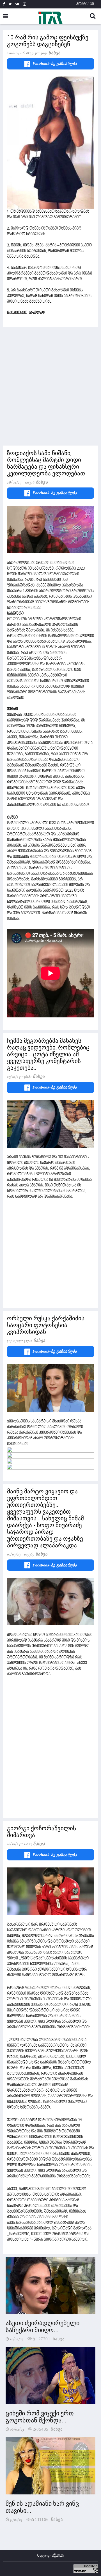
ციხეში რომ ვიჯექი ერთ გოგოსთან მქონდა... (40, 2417)
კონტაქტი (85, 4)
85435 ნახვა (50, 2429)
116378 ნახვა (36, 482)
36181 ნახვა (34, 1076)
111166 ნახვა (49, 2519)
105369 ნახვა (36, 1554)
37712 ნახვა (35, 1341)
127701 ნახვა (50, 2338)
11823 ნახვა (35, 1844)
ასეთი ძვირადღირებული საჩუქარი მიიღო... (43, 2327)
